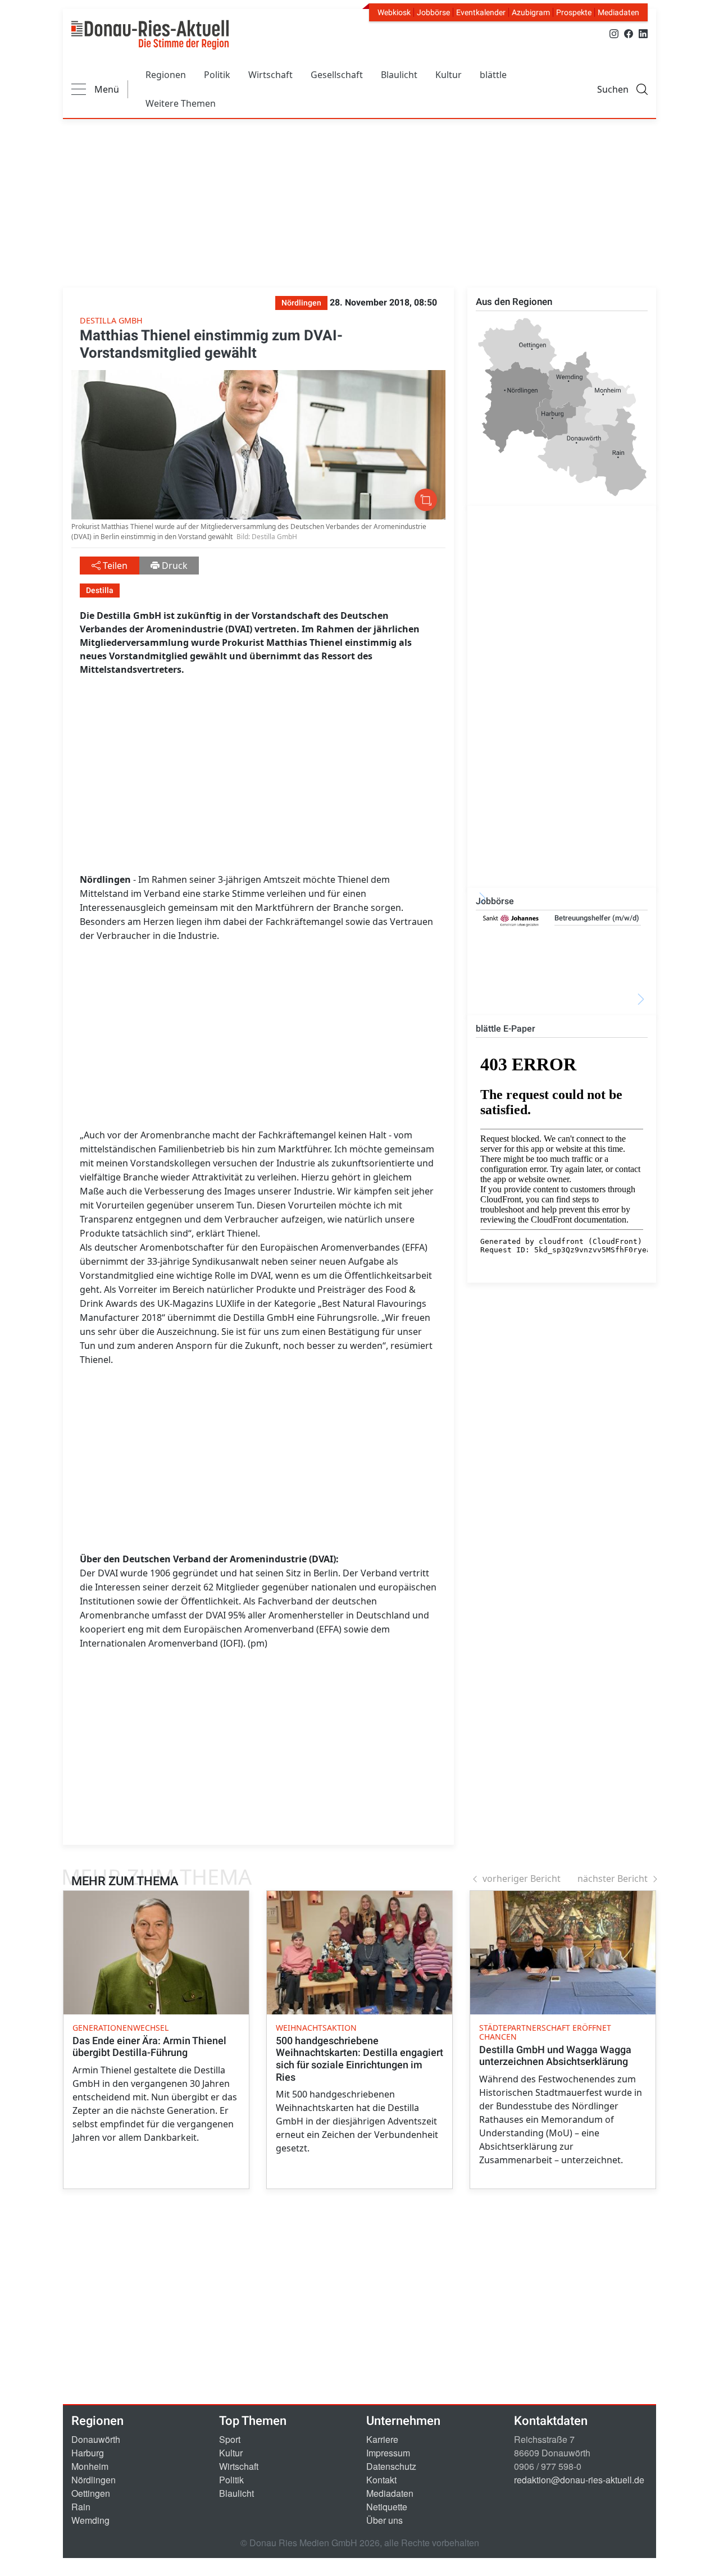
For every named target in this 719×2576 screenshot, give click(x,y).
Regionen (166, 75)
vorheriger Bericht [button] (522, 1879)
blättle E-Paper (506, 1029)
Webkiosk (394, 12)
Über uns (384, 2520)
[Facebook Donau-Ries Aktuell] (629, 33)
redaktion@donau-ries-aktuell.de (579, 2480)
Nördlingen (94, 2480)
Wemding (90, 2520)
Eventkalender (481, 12)
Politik (217, 75)
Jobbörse (433, 12)
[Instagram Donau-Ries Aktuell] (614, 33)
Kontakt (381, 2480)
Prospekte (574, 12)
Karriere (382, 2439)
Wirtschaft (270, 75)
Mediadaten (618, 12)
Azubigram (531, 12)
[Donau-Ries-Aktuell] (150, 35)
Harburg (88, 2453)
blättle (493, 75)
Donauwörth (96, 2439)
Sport (230, 2439)
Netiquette (387, 2507)
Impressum (388, 2453)
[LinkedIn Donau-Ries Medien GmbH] (643, 33)
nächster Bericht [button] (613, 1879)
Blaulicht (399, 75)
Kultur (449, 75)
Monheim (90, 2466)
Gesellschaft (337, 75)
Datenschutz (391, 2466)
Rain (81, 2507)
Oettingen (91, 2493)
